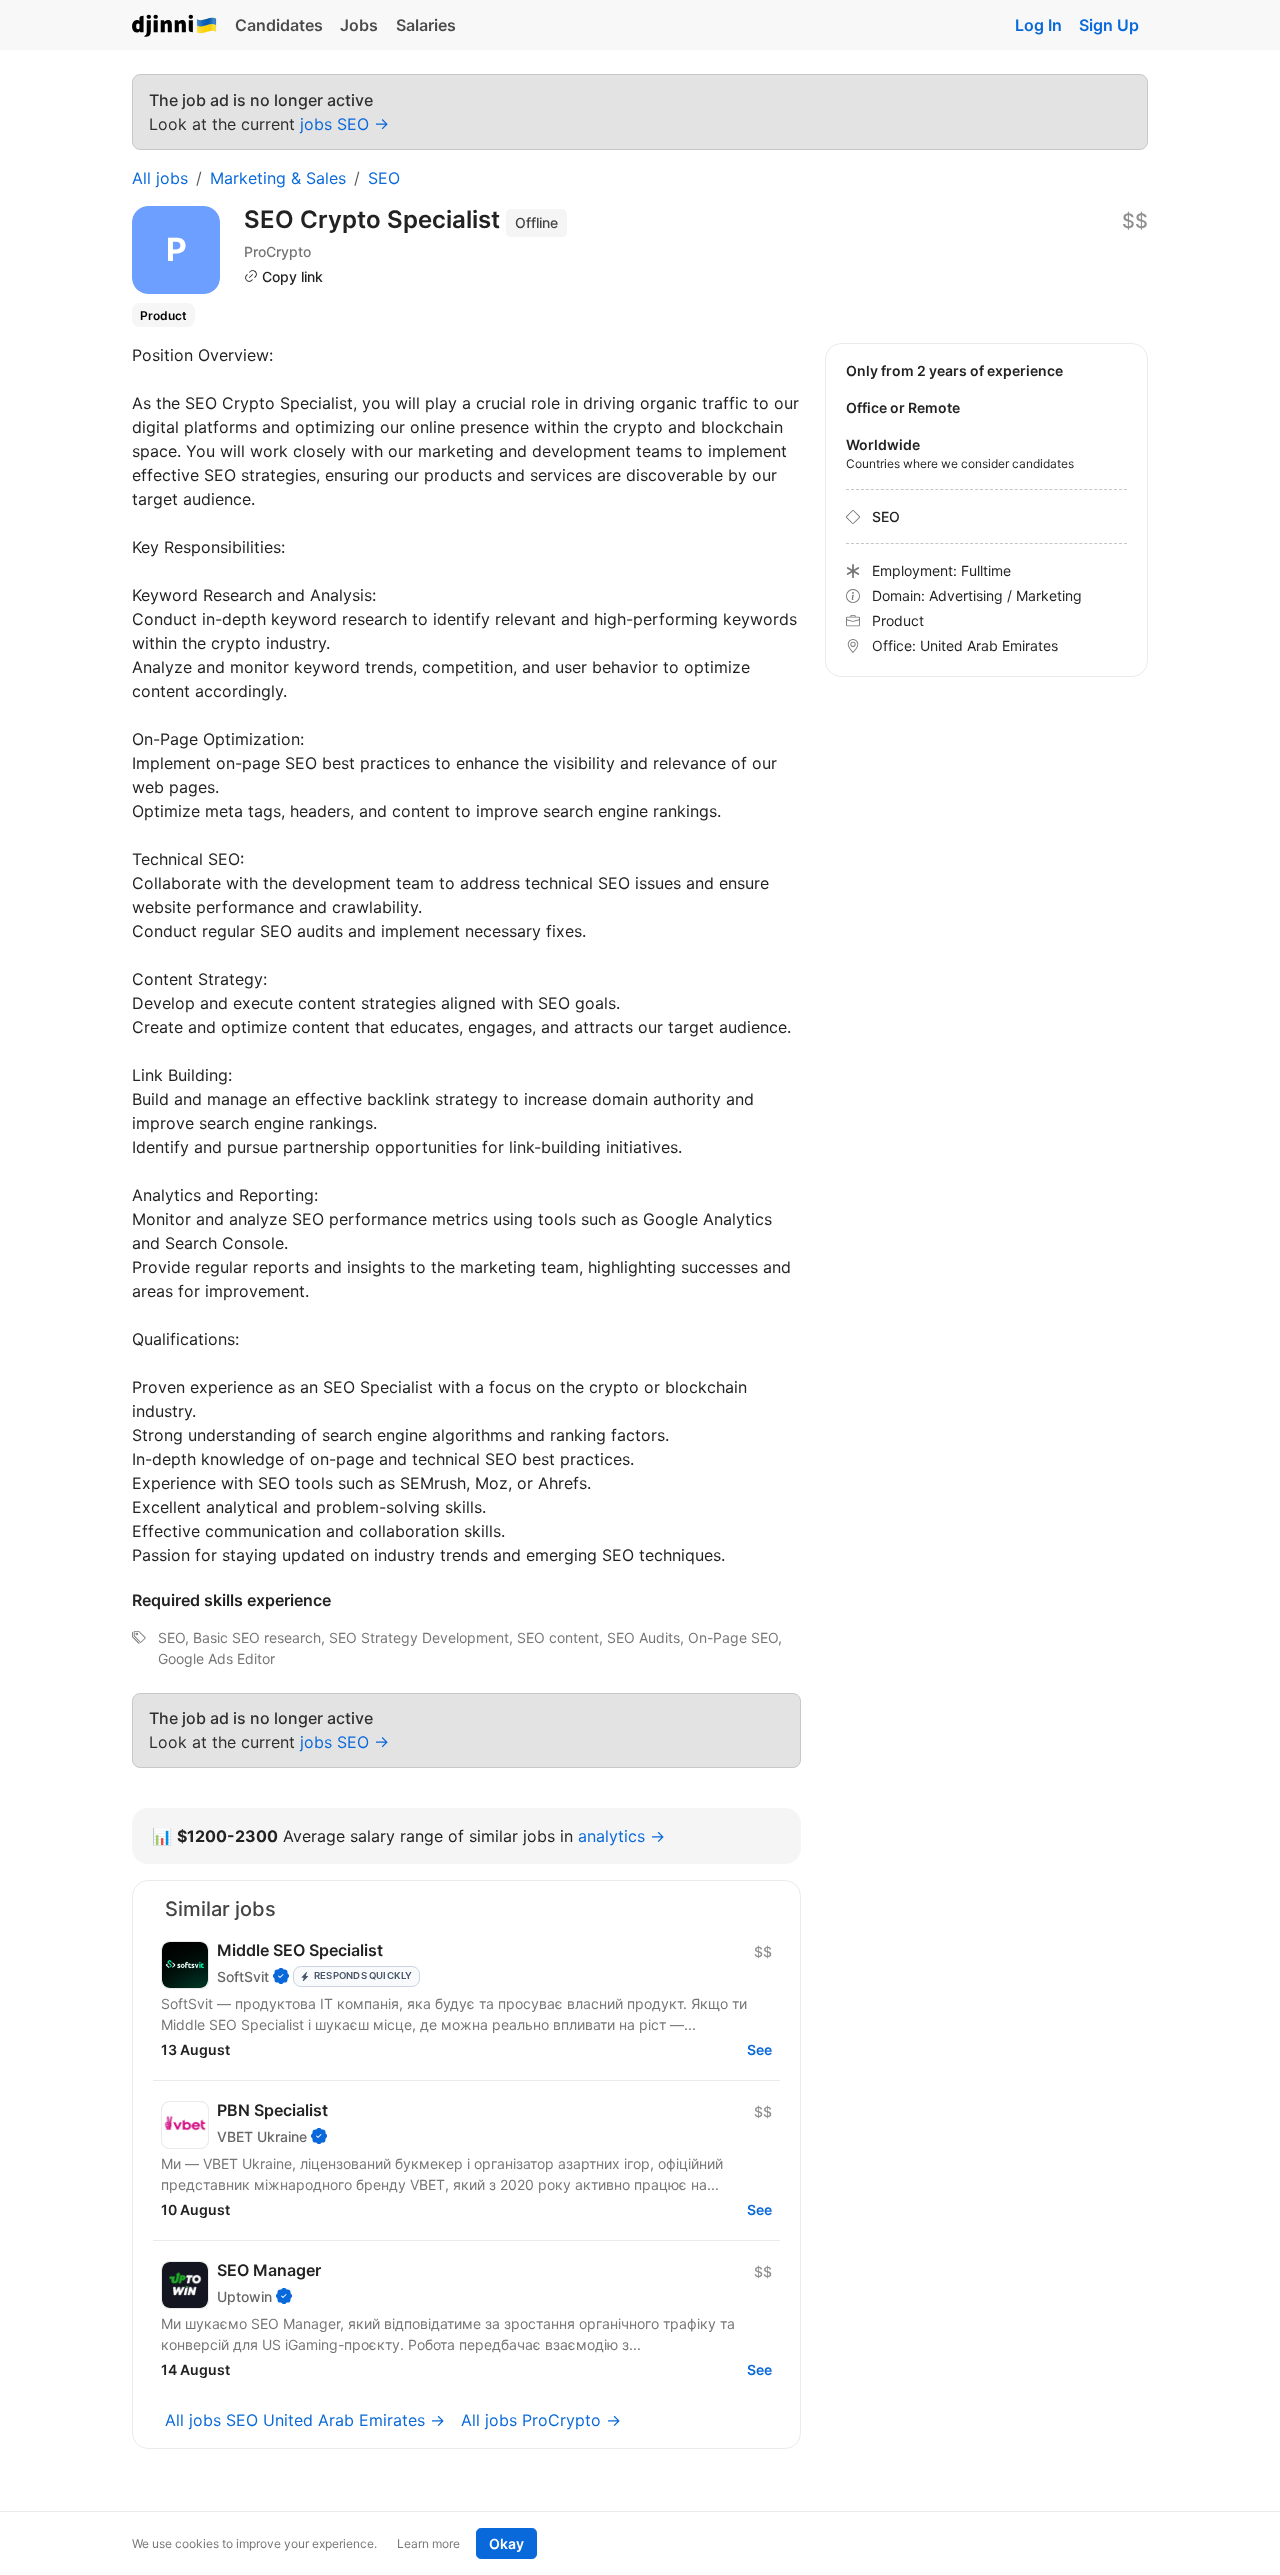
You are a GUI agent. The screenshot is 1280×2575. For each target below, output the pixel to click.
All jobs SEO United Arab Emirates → (305, 2420)
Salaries (426, 25)
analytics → (621, 1836)
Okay (506, 2543)
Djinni (175, 26)
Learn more (428, 2543)
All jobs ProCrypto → (541, 2420)
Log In (1038, 25)
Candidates (279, 25)
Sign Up (1109, 25)
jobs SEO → (344, 124)
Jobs (359, 25)
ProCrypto (277, 251)
